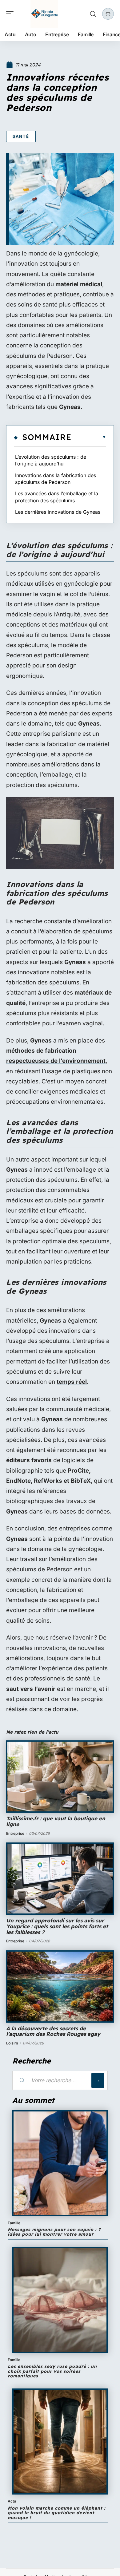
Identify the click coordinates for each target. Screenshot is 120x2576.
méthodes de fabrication (41, 1051)
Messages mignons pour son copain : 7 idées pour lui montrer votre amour (54, 2232)
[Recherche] (93, 14)
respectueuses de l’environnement (56, 1061)
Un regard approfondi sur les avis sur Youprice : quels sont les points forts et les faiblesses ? (57, 1926)
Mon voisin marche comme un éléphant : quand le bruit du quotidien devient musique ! (57, 2513)
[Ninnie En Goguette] (44, 14)
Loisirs (12, 2043)
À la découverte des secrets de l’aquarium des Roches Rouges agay (53, 2031)
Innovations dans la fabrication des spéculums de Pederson (56, 479)
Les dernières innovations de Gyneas (58, 512)
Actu (12, 2501)
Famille (14, 2223)
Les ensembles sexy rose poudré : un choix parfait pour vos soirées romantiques (52, 2371)
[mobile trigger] (11, 14)
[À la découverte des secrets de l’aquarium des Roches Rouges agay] (60, 1986)
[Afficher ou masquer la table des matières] (89, 437)
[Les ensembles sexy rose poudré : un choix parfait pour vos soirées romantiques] (60, 2300)
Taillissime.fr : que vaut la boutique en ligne (56, 1821)
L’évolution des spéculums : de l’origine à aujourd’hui (51, 460)
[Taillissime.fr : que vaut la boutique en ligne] (60, 1777)
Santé (21, 136)
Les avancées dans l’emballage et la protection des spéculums (57, 497)
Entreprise (15, 1833)
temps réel (72, 1382)
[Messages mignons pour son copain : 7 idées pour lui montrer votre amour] (60, 2163)
